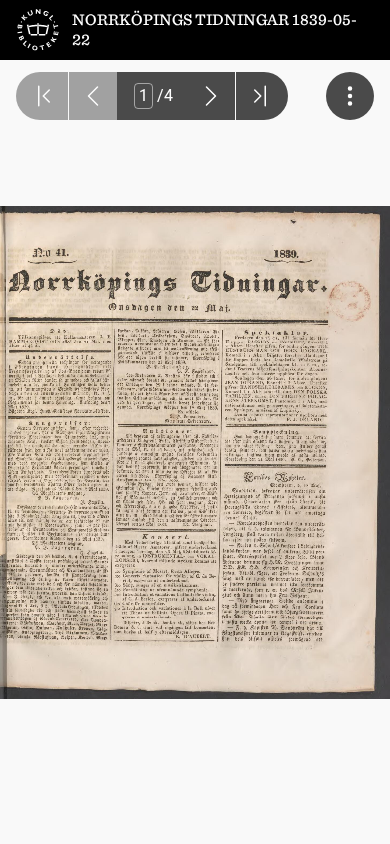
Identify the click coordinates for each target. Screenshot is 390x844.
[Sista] (262, 96)
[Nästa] (211, 96)
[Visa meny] (350, 96)
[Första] (42, 96)
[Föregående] (93, 96)
